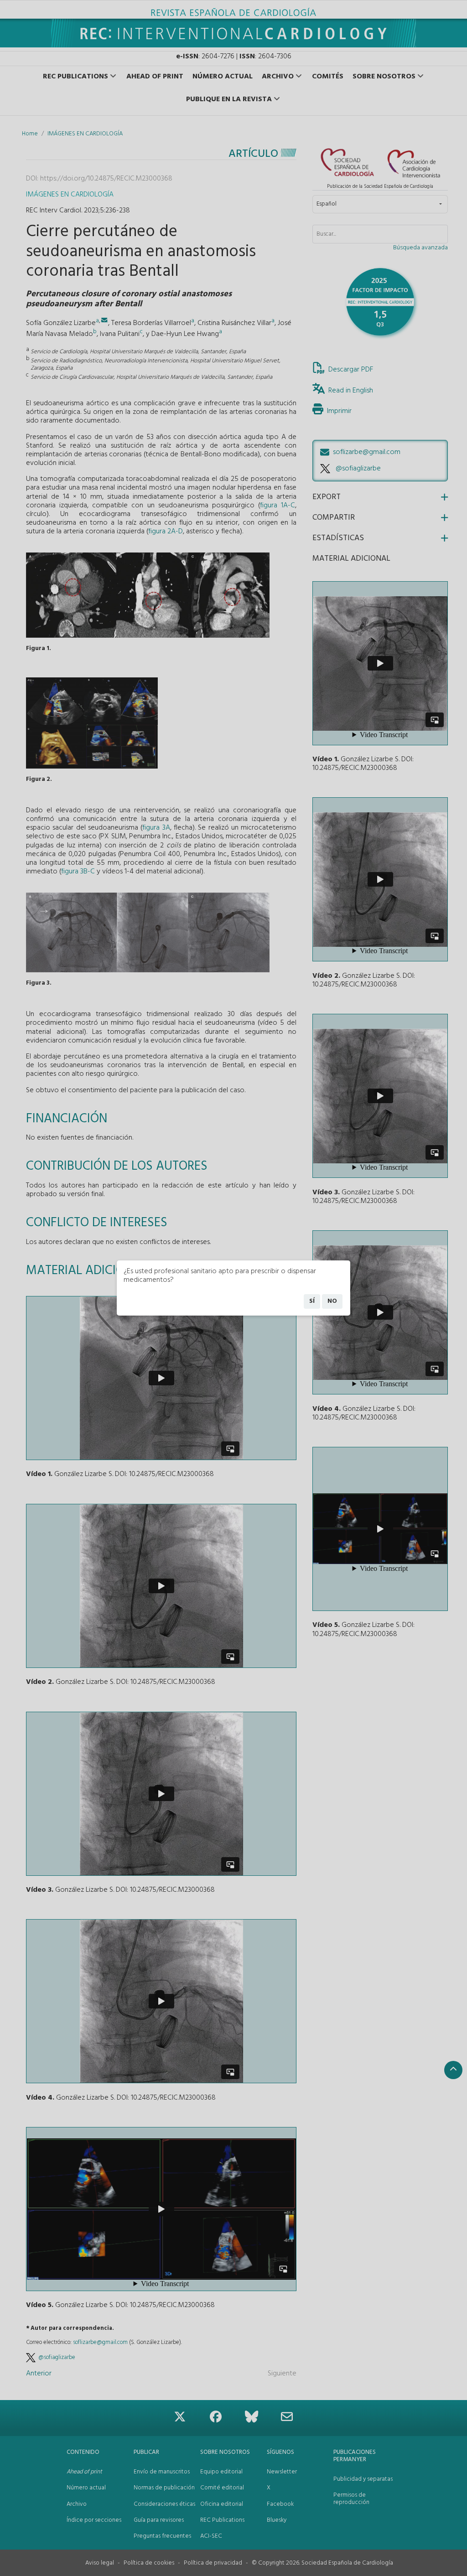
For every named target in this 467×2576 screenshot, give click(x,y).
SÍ (312, 1301)
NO (332, 1301)
